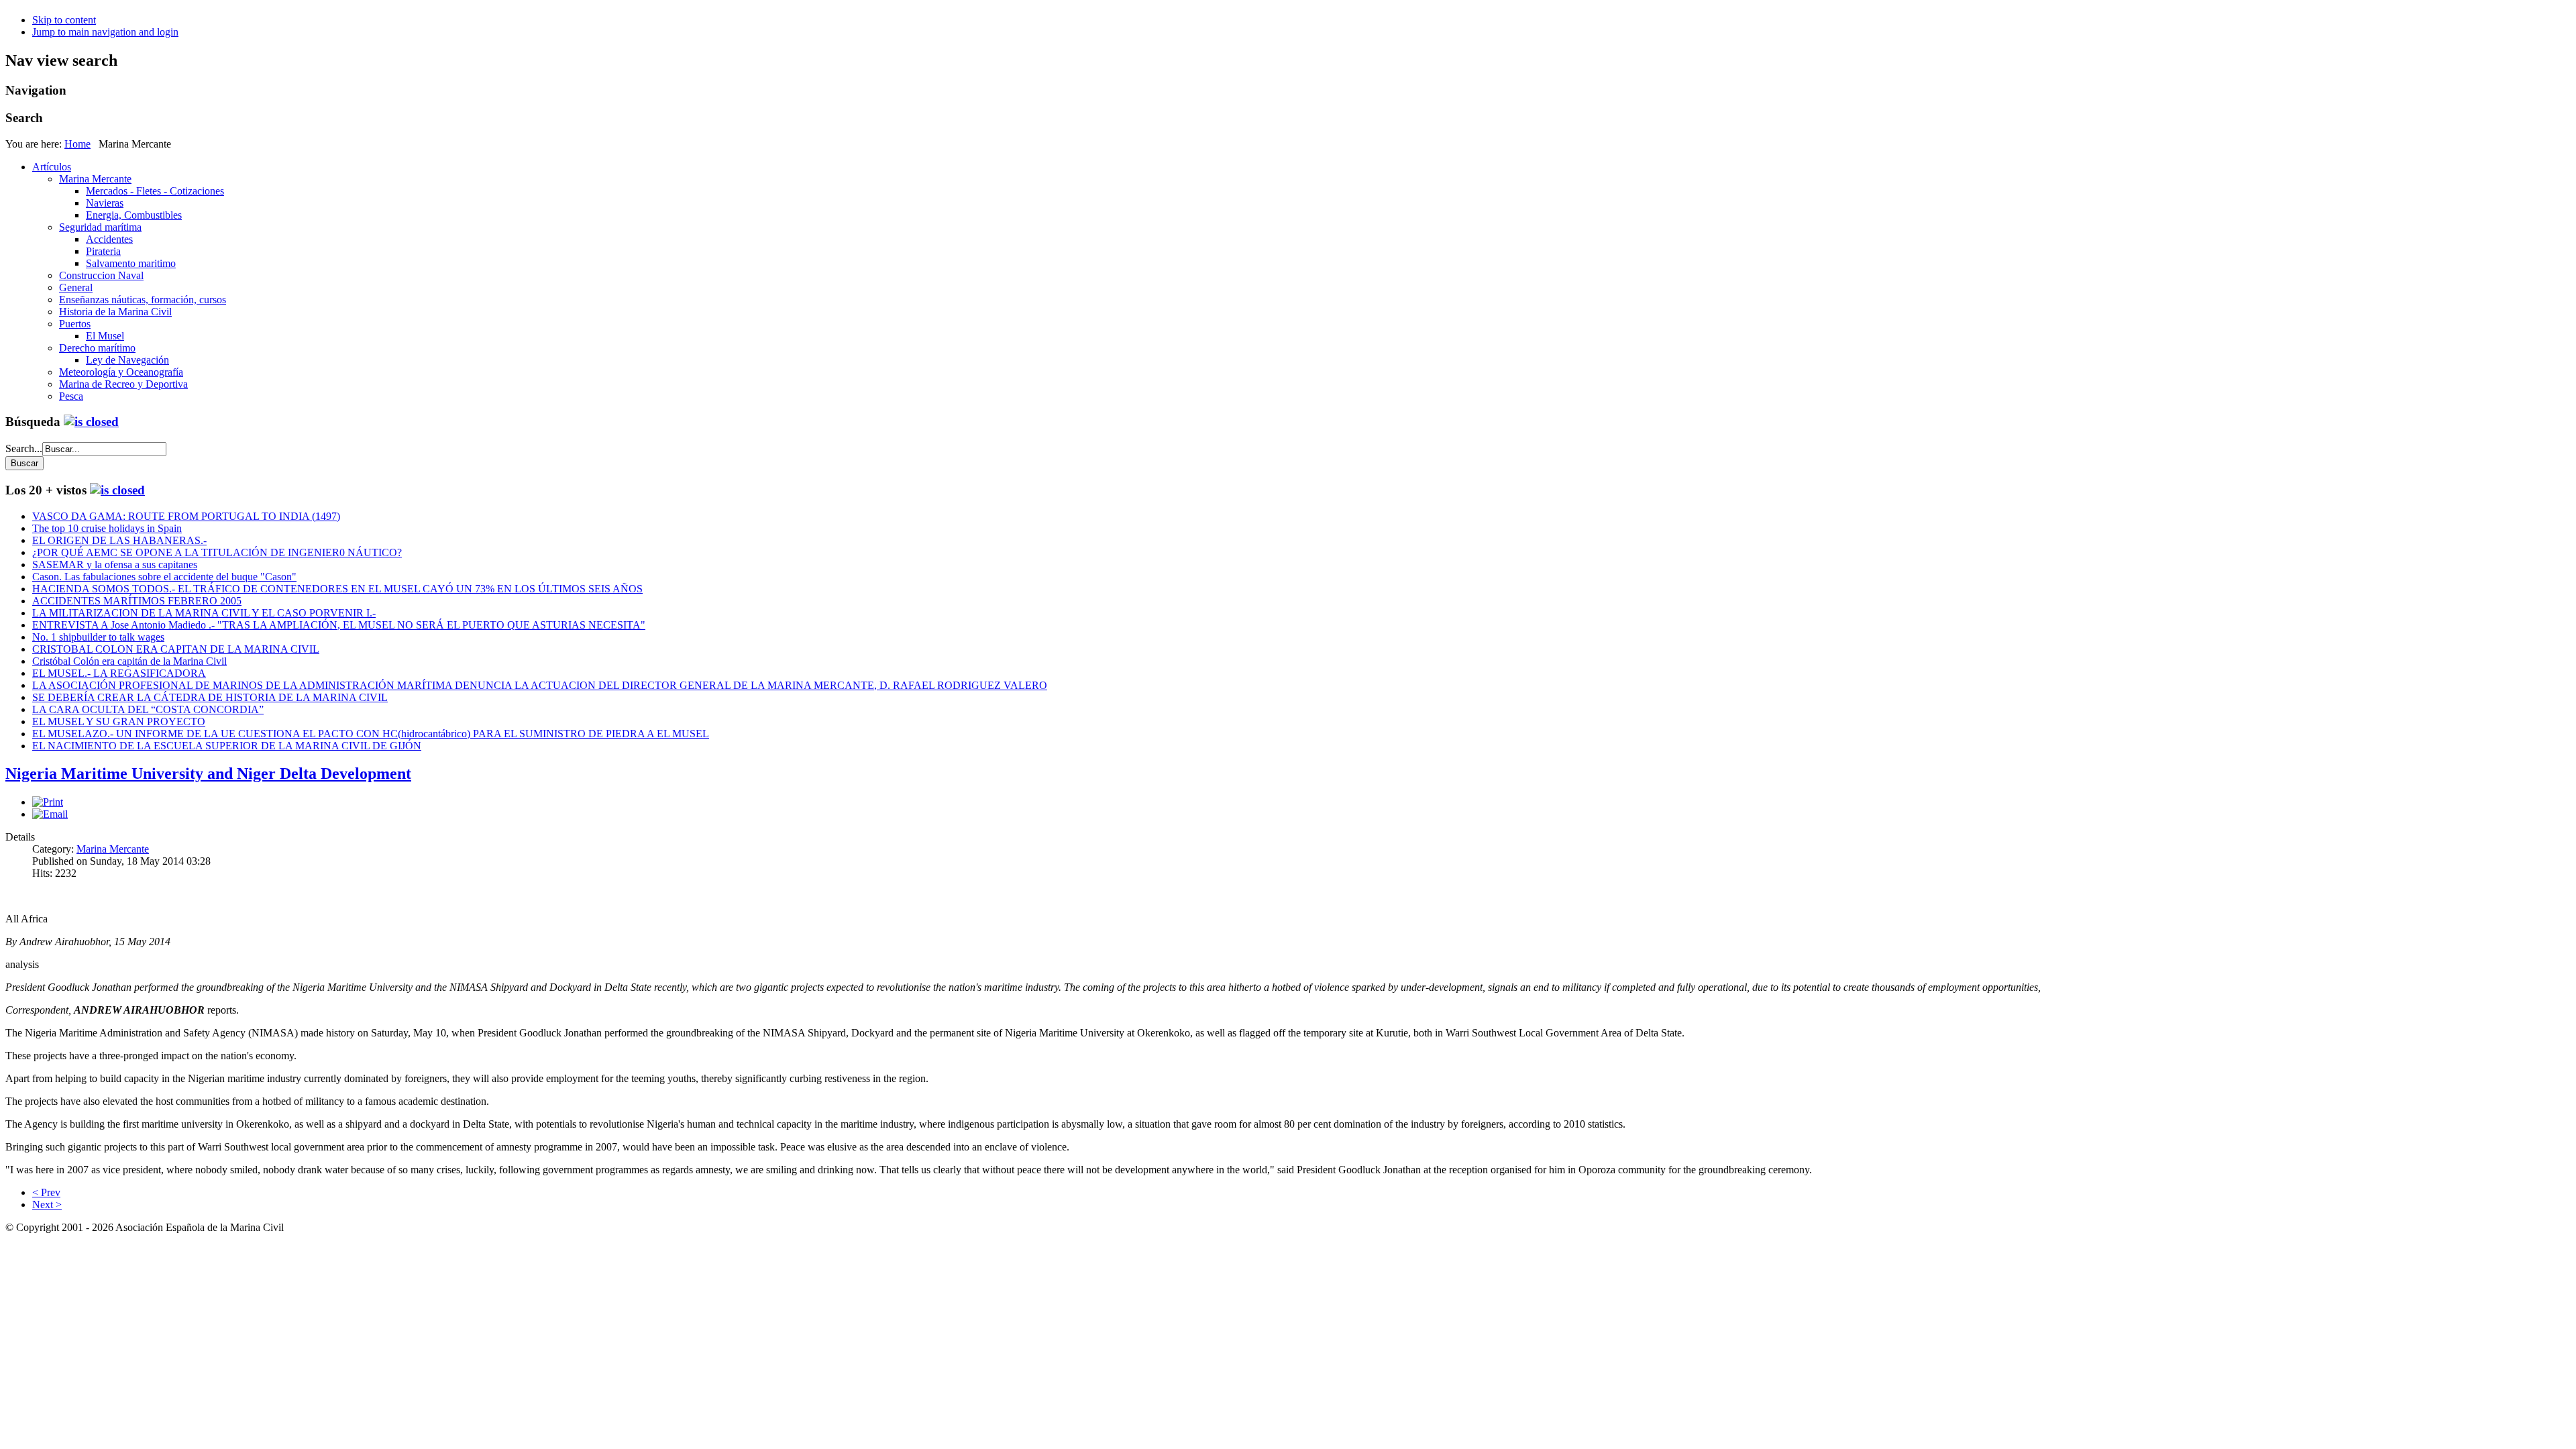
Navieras (105, 203)
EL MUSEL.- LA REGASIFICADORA (119, 673)
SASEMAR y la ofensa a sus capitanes (115, 565)
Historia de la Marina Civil (115, 312)
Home (77, 144)
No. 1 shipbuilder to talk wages (98, 637)
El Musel (105, 336)
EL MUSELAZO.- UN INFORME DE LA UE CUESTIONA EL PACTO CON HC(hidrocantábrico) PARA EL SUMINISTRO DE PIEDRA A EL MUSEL (371, 734)
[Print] (48, 802)
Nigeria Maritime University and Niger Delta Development (208, 773)
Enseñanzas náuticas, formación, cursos (143, 300)
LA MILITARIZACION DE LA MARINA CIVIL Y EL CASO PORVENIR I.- (204, 613)
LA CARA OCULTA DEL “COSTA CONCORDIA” (148, 709)
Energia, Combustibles (134, 215)
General (76, 287)
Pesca (71, 396)
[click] (91, 422)
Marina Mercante (95, 179)
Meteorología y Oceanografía (121, 372)
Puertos (75, 324)
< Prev (46, 1192)
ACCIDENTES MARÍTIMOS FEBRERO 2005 (137, 601)
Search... (24, 448)
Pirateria (103, 251)
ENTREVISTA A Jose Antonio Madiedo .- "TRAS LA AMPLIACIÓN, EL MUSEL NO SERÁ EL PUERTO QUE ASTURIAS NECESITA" (339, 625)
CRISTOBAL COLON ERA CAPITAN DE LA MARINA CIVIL (176, 649)
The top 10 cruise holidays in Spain (107, 528)
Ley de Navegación (127, 360)
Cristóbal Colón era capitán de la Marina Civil (129, 661)
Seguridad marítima (100, 227)
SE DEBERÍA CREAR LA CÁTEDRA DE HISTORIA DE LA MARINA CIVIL (210, 697)
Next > (47, 1204)
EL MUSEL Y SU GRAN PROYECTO (119, 721)
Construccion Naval (101, 275)
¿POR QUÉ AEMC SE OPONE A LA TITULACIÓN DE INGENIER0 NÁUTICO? (217, 552)
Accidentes (109, 239)
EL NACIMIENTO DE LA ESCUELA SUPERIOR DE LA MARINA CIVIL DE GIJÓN (227, 746)
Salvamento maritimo (131, 263)
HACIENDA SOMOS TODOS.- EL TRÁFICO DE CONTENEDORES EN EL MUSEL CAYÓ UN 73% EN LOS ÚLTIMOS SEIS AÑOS (337, 589)
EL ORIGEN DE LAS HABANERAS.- (119, 540)
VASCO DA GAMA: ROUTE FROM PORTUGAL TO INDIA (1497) (186, 516)
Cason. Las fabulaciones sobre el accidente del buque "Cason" (164, 577)
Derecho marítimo (97, 348)
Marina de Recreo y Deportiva (123, 384)
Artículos (52, 167)
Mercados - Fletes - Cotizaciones (155, 191)
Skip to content (64, 20)
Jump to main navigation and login (105, 32)
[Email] (50, 814)
